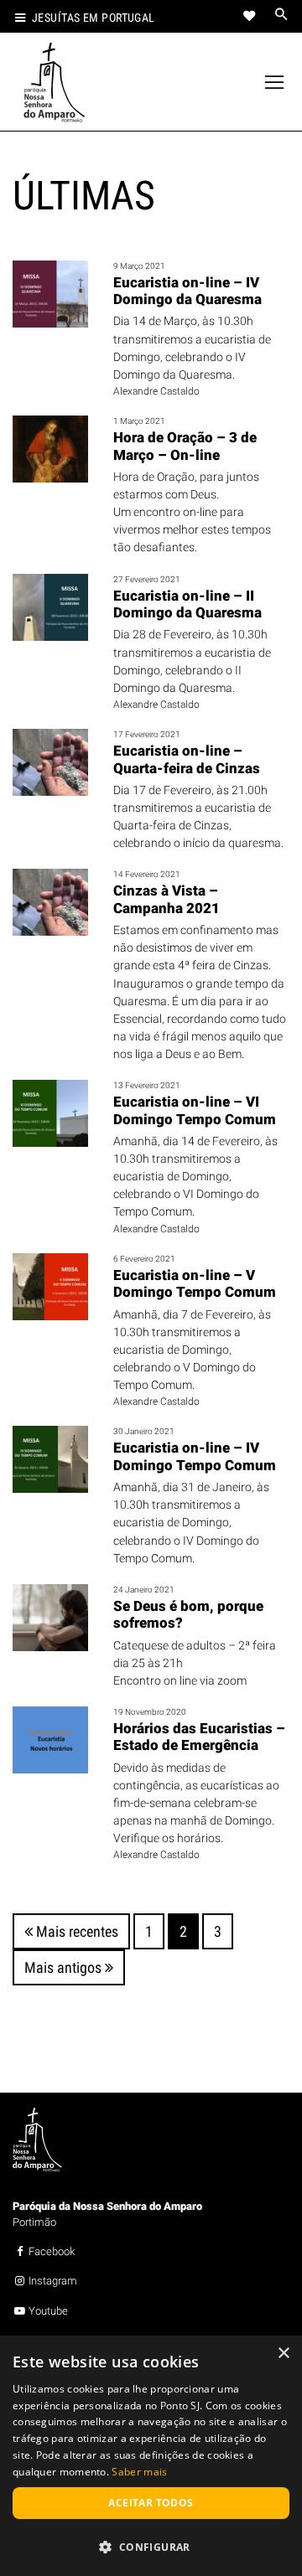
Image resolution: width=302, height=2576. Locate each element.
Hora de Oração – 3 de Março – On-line (185, 446)
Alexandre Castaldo (156, 391)
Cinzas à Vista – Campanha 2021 (167, 899)
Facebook (52, 2251)
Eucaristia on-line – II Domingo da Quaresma (187, 604)
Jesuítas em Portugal (94, 18)
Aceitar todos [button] (151, 2503)
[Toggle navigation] (275, 83)
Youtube (48, 2311)
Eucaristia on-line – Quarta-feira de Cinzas (187, 759)
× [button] (283, 2354)
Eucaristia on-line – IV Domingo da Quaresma (187, 291)
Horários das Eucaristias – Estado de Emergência (199, 1737)
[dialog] (151, 2456)
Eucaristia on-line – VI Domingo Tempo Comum (195, 1110)
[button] (151, 2547)
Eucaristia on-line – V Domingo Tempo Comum (195, 1283)
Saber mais (139, 2472)
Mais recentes (75, 1931)
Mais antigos (65, 1967)
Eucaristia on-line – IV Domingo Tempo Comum (195, 1456)
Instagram (53, 2281)
